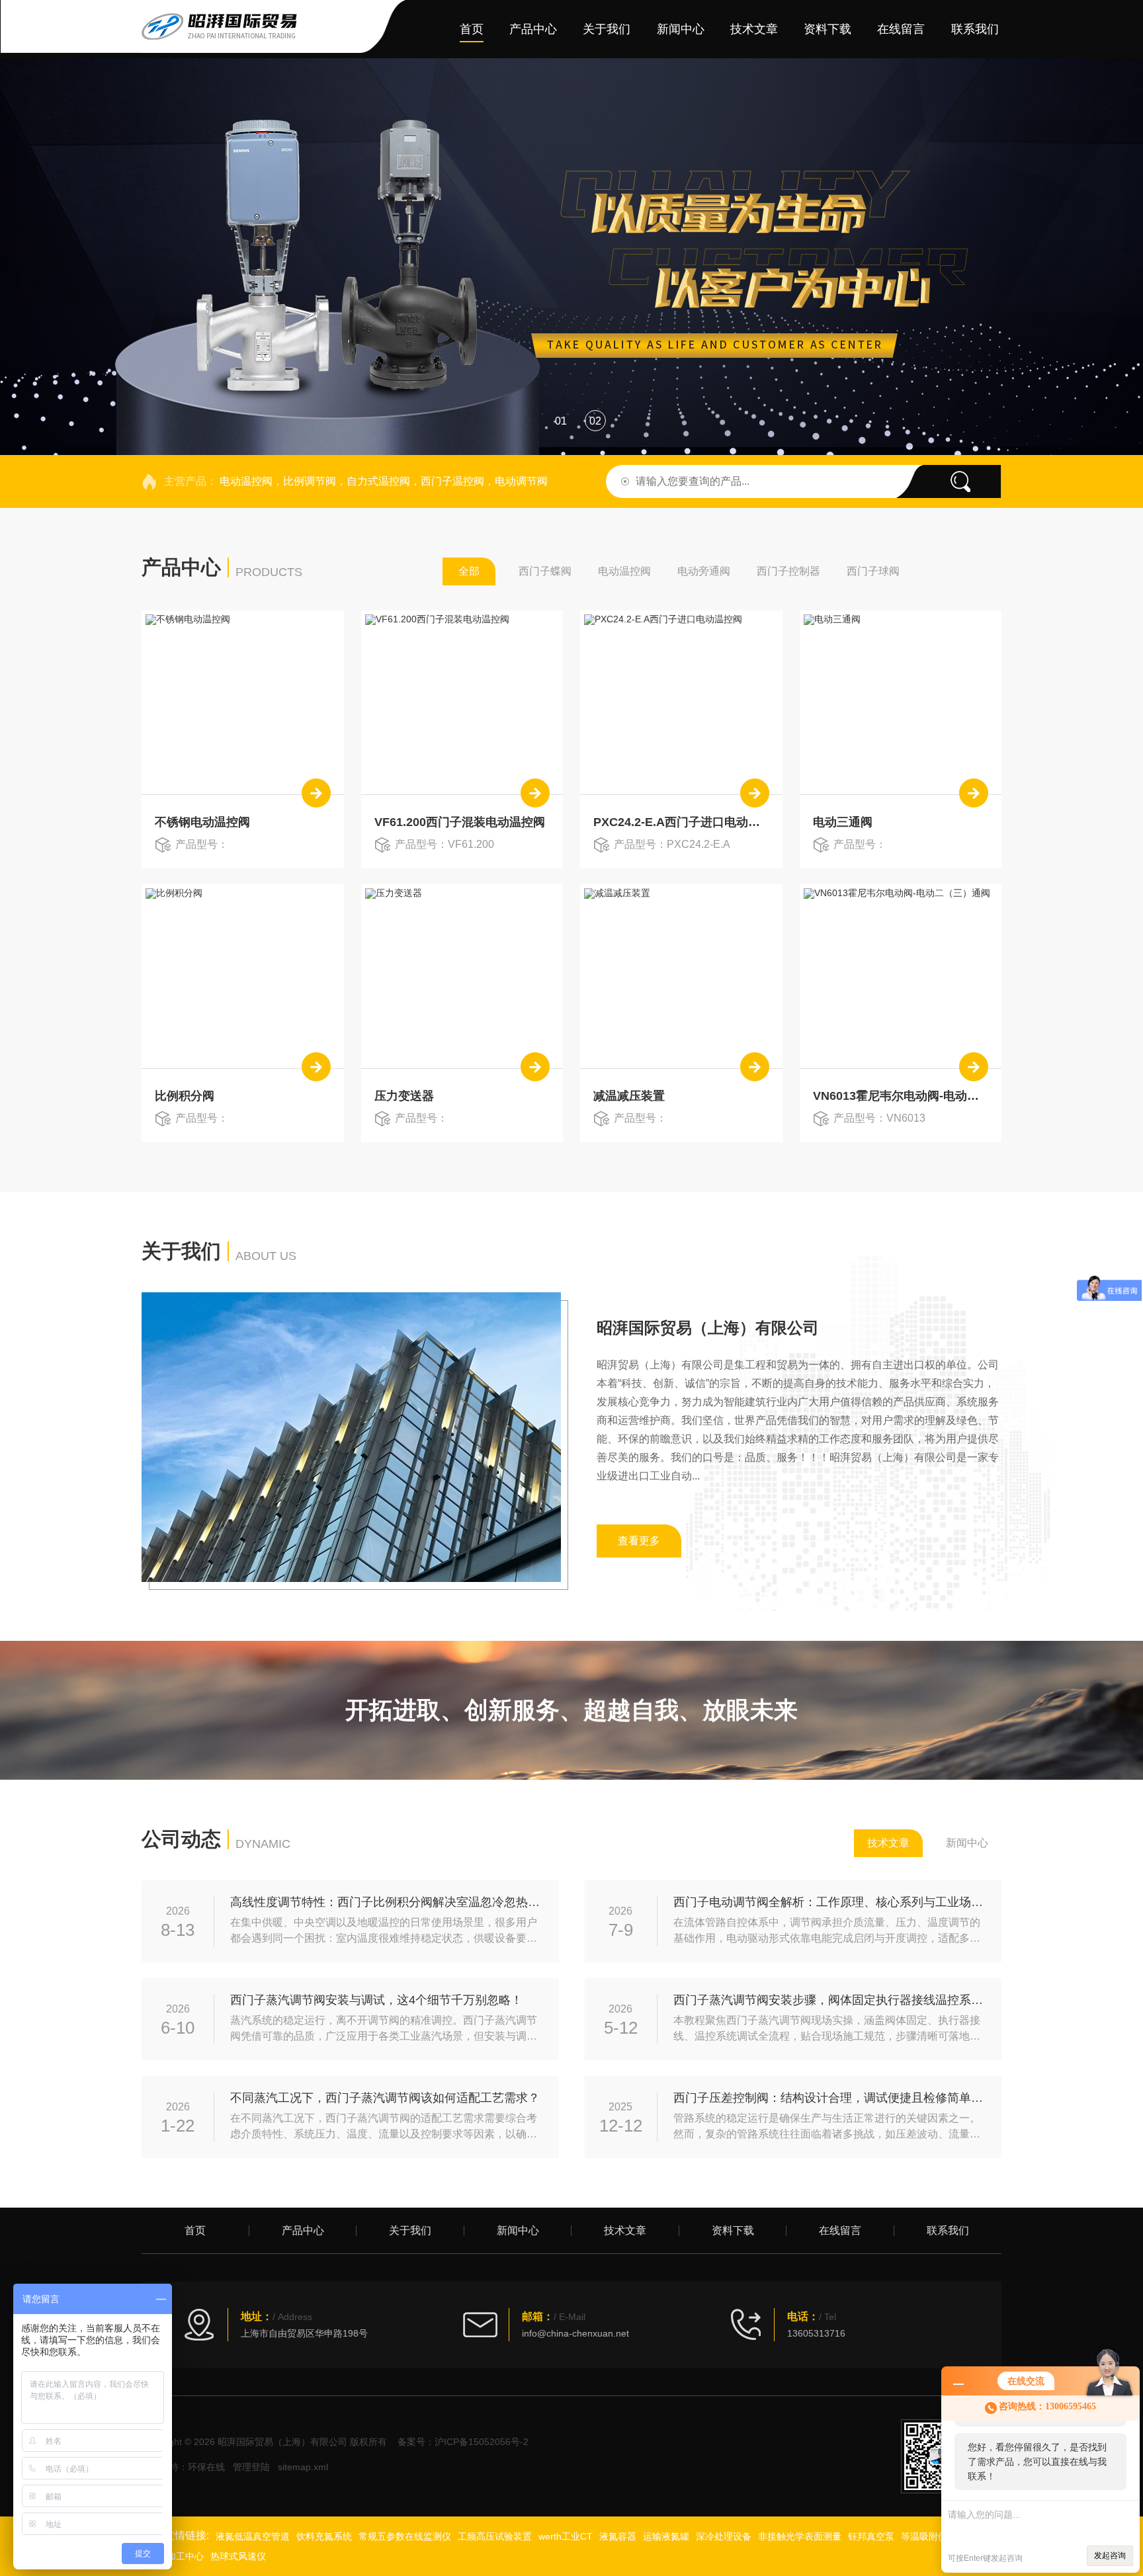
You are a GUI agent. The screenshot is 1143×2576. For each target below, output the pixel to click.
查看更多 (639, 1541)
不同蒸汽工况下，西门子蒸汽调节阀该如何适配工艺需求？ (385, 2098)
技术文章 (754, 29)
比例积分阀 (185, 1096)
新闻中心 (681, 29)
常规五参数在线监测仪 (405, 2536)
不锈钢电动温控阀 (202, 822)
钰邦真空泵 (871, 2536)
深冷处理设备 (724, 2536)
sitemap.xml (303, 2467)
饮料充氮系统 (324, 2536)
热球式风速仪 (238, 2556)
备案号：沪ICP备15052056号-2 (463, 2442)
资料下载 (827, 29)
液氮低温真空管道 (253, 2536)
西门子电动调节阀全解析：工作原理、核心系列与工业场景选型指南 (830, 1902)
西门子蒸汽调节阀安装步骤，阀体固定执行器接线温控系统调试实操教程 (830, 2000)
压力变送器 (404, 1096)
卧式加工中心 (176, 2556)
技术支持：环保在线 (183, 2467)
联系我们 (975, 29)
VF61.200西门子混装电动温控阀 (460, 822)
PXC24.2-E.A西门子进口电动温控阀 (681, 822)
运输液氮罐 (666, 2536)
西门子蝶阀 (545, 571)
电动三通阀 (843, 822)
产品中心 (533, 29)
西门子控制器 (788, 571)
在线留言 (901, 29)
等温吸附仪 (924, 2536)
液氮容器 (618, 2536)
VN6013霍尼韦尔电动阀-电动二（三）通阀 (901, 1096)
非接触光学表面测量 (800, 2536)
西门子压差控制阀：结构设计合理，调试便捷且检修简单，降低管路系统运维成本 (830, 2098)
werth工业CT (566, 2536)
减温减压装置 (629, 1096)
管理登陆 (251, 2467)
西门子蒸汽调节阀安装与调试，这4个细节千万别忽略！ (376, 2000)
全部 (469, 571)
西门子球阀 (873, 571)
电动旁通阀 (704, 571)
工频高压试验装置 (495, 2536)
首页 (472, 29)
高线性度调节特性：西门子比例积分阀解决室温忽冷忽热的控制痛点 (387, 1902)
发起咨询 (1110, 2555)
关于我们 (607, 29)
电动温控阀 (624, 571)
